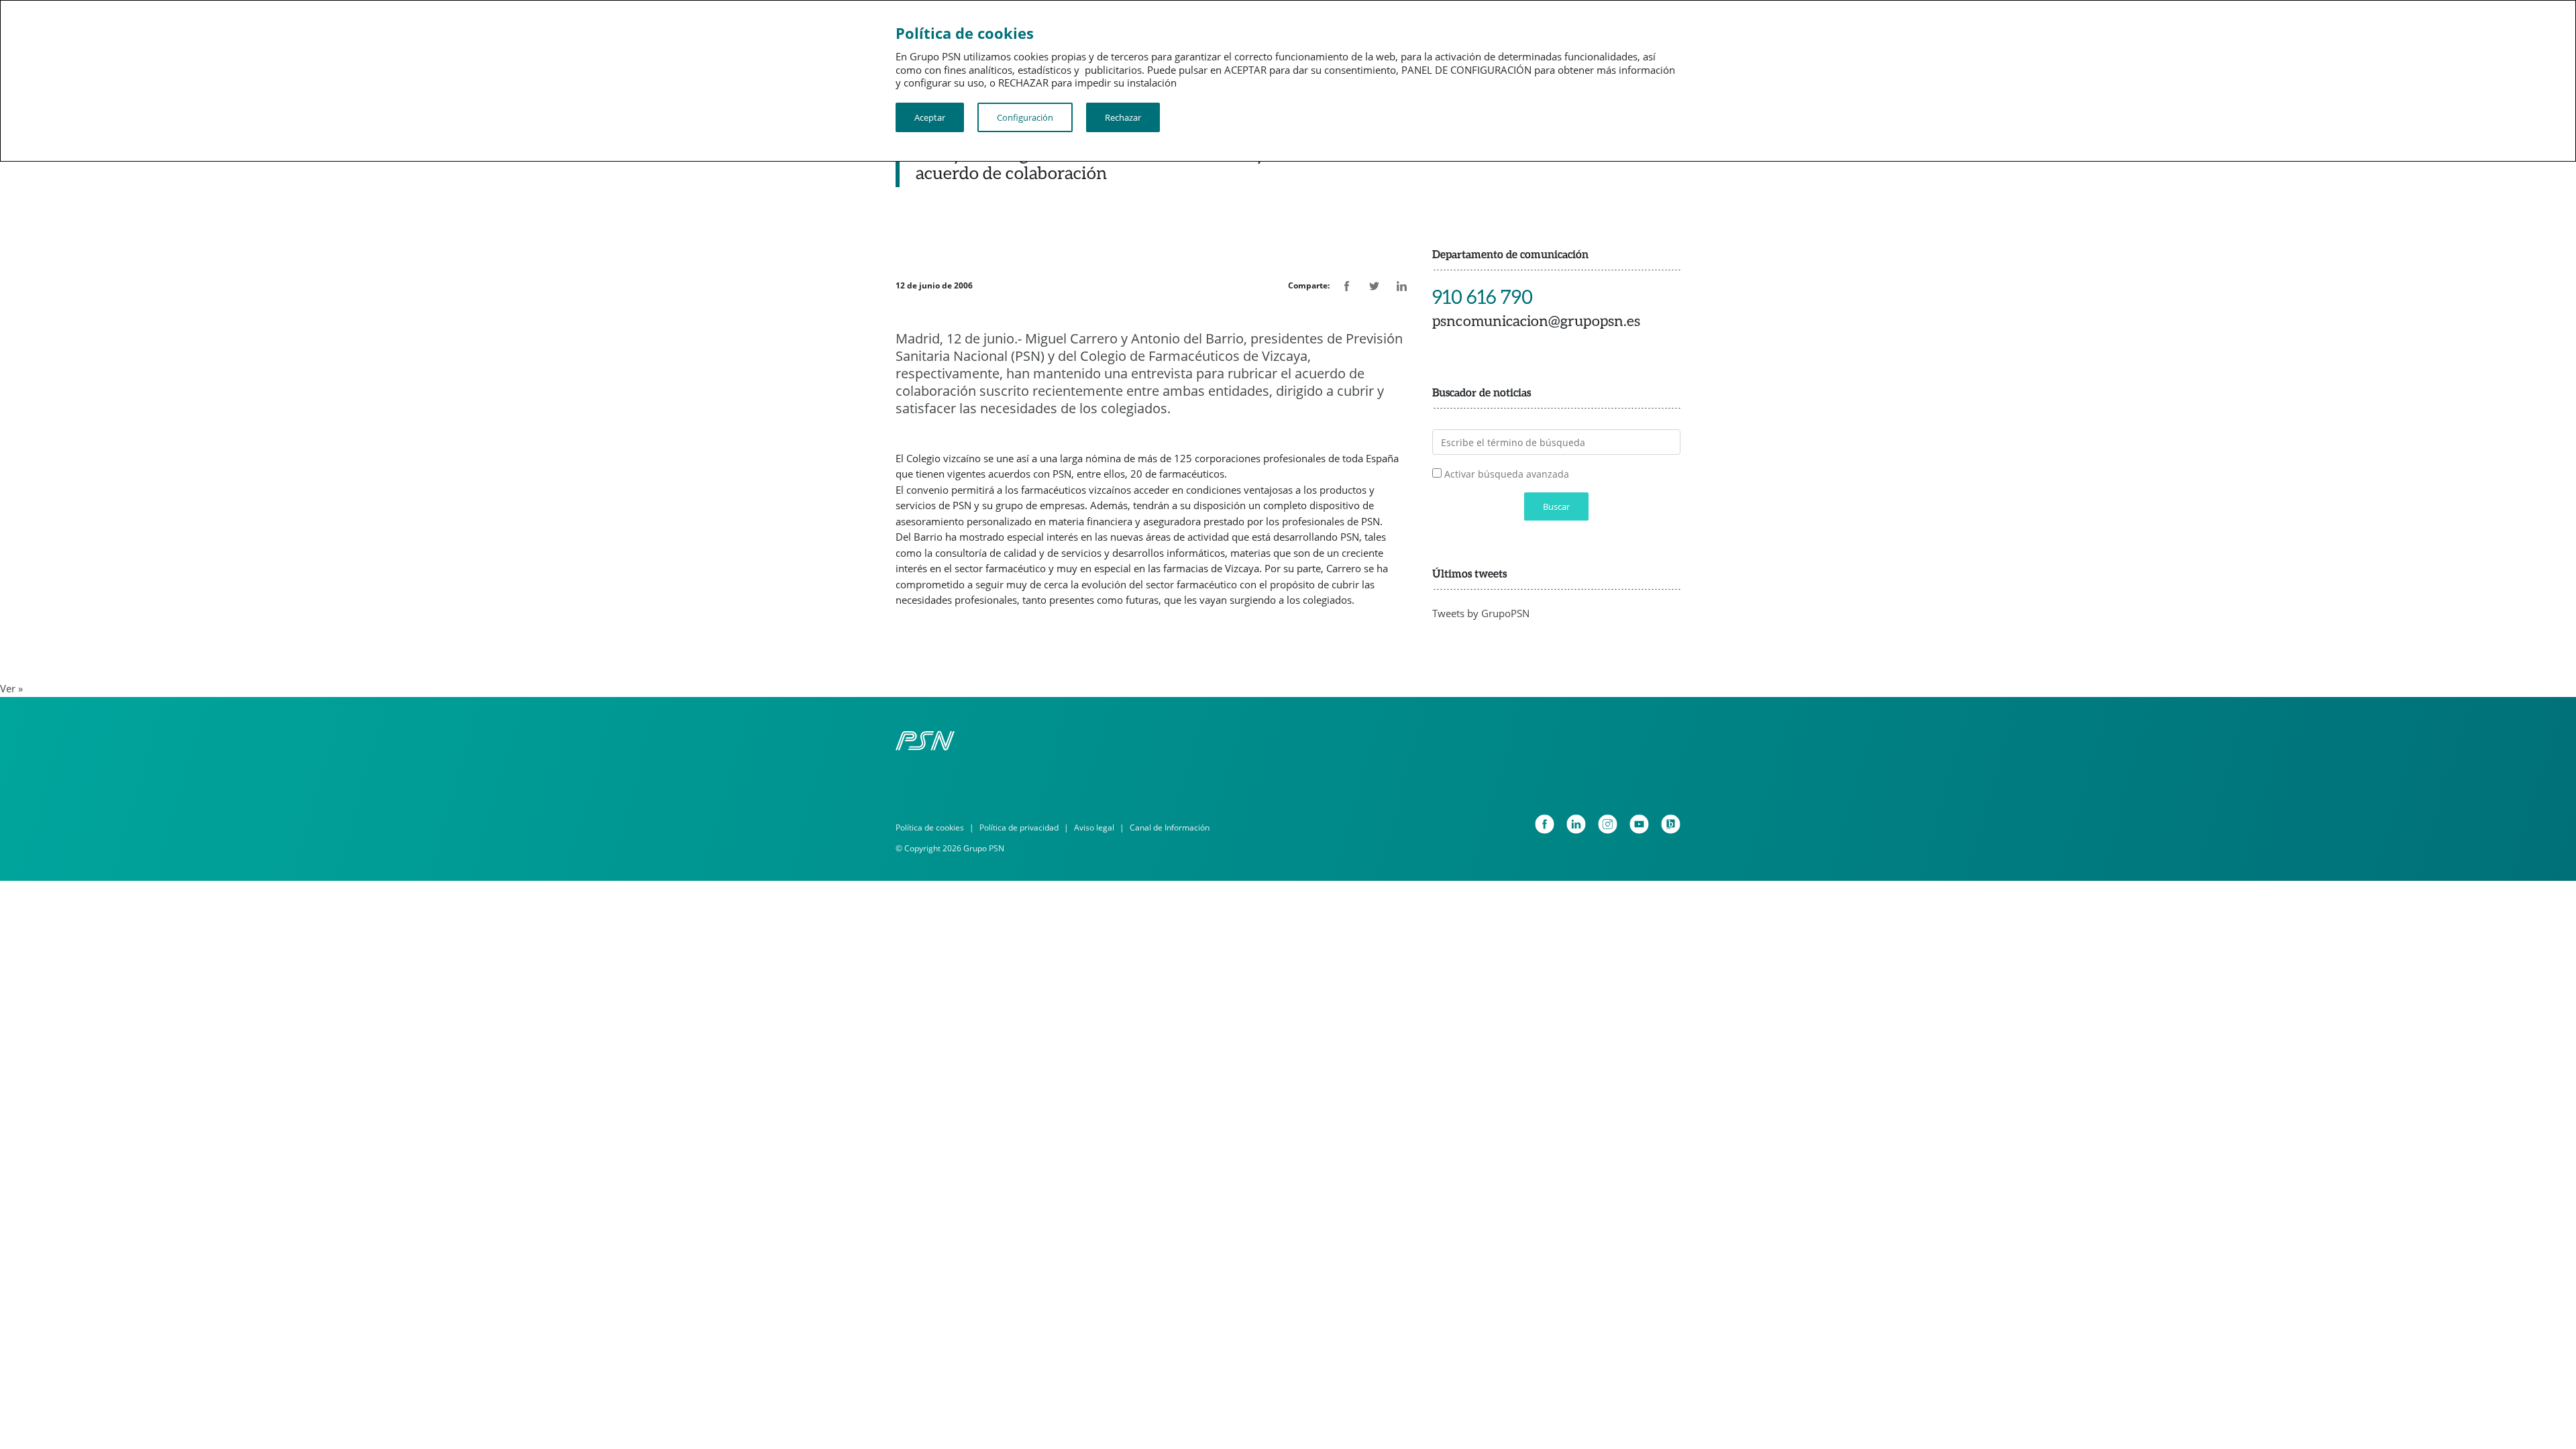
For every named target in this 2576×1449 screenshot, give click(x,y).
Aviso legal (1094, 827)
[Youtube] (1639, 824)
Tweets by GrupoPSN (1481, 613)
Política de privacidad (1019, 827)
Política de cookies (930, 827)
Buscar (1556, 506)
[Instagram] (1608, 824)
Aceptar (930, 117)
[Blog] (1671, 824)
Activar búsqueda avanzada (1507, 474)
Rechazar (1123, 117)
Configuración (1025, 117)
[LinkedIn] (1576, 824)
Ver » (11, 688)
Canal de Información (1170, 827)
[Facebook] (1545, 824)
